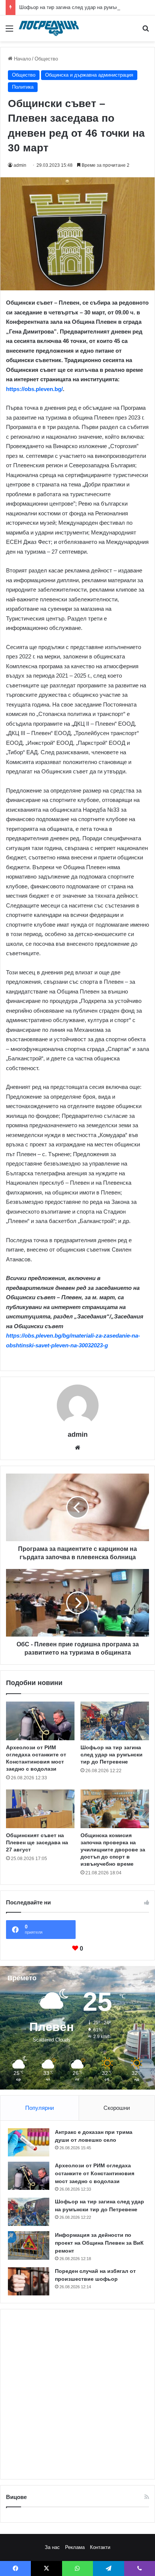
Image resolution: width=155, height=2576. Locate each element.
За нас (52, 2547)
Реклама (75, 2547)
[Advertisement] (77, 2394)
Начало (22, 59)
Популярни (40, 2108)
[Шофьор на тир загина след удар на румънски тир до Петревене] (115, 1721)
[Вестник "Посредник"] (49, 28)
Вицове (16, 2497)
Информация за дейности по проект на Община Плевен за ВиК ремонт (99, 2243)
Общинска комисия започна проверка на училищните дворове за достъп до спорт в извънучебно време (113, 1850)
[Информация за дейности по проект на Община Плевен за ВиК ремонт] (29, 2245)
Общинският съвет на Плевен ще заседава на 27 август (37, 1842)
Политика (23, 87)
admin (20, 165)
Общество (46, 59)
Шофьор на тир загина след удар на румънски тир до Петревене (112, 1755)
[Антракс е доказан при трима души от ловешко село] (29, 2142)
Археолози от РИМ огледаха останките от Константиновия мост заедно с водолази (95, 2173)
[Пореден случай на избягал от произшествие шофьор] (29, 2281)
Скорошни (117, 2108)
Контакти (100, 2547)
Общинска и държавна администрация (89, 75)
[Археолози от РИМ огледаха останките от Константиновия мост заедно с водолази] (40, 1721)
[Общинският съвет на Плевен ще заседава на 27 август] (40, 1809)
